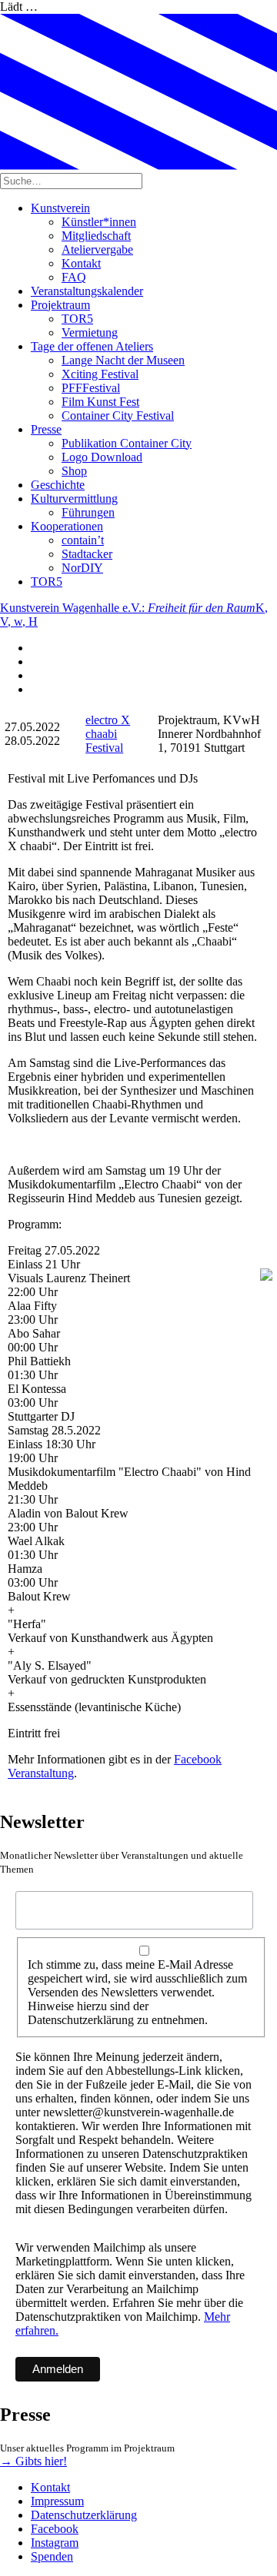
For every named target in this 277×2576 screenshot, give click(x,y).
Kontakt (81, 263)
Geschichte (58, 485)
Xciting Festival (100, 374)
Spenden (52, 2556)
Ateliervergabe (97, 249)
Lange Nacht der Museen (123, 360)
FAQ (74, 277)
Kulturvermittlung (74, 499)
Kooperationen (67, 526)
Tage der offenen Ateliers (92, 346)
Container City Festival (118, 415)
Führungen (88, 512)
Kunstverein (60, 208)
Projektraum (60, 305)
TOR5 (77, 319)
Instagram (55, 2543)
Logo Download (102, 457)
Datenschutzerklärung (84, 2515)
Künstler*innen (99, 222)
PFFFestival (91, 388)
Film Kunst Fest (100, 402)
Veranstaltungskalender (87, 291)
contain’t (83, 540)
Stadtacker (87, 554)
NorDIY (82, 568)
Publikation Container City (127, 443)
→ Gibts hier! (33, 2461)
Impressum (57, 2501)
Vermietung (90, 332)
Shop (74, 471)
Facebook (55, 2529)
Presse (46, 429)
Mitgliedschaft (96, 236)
